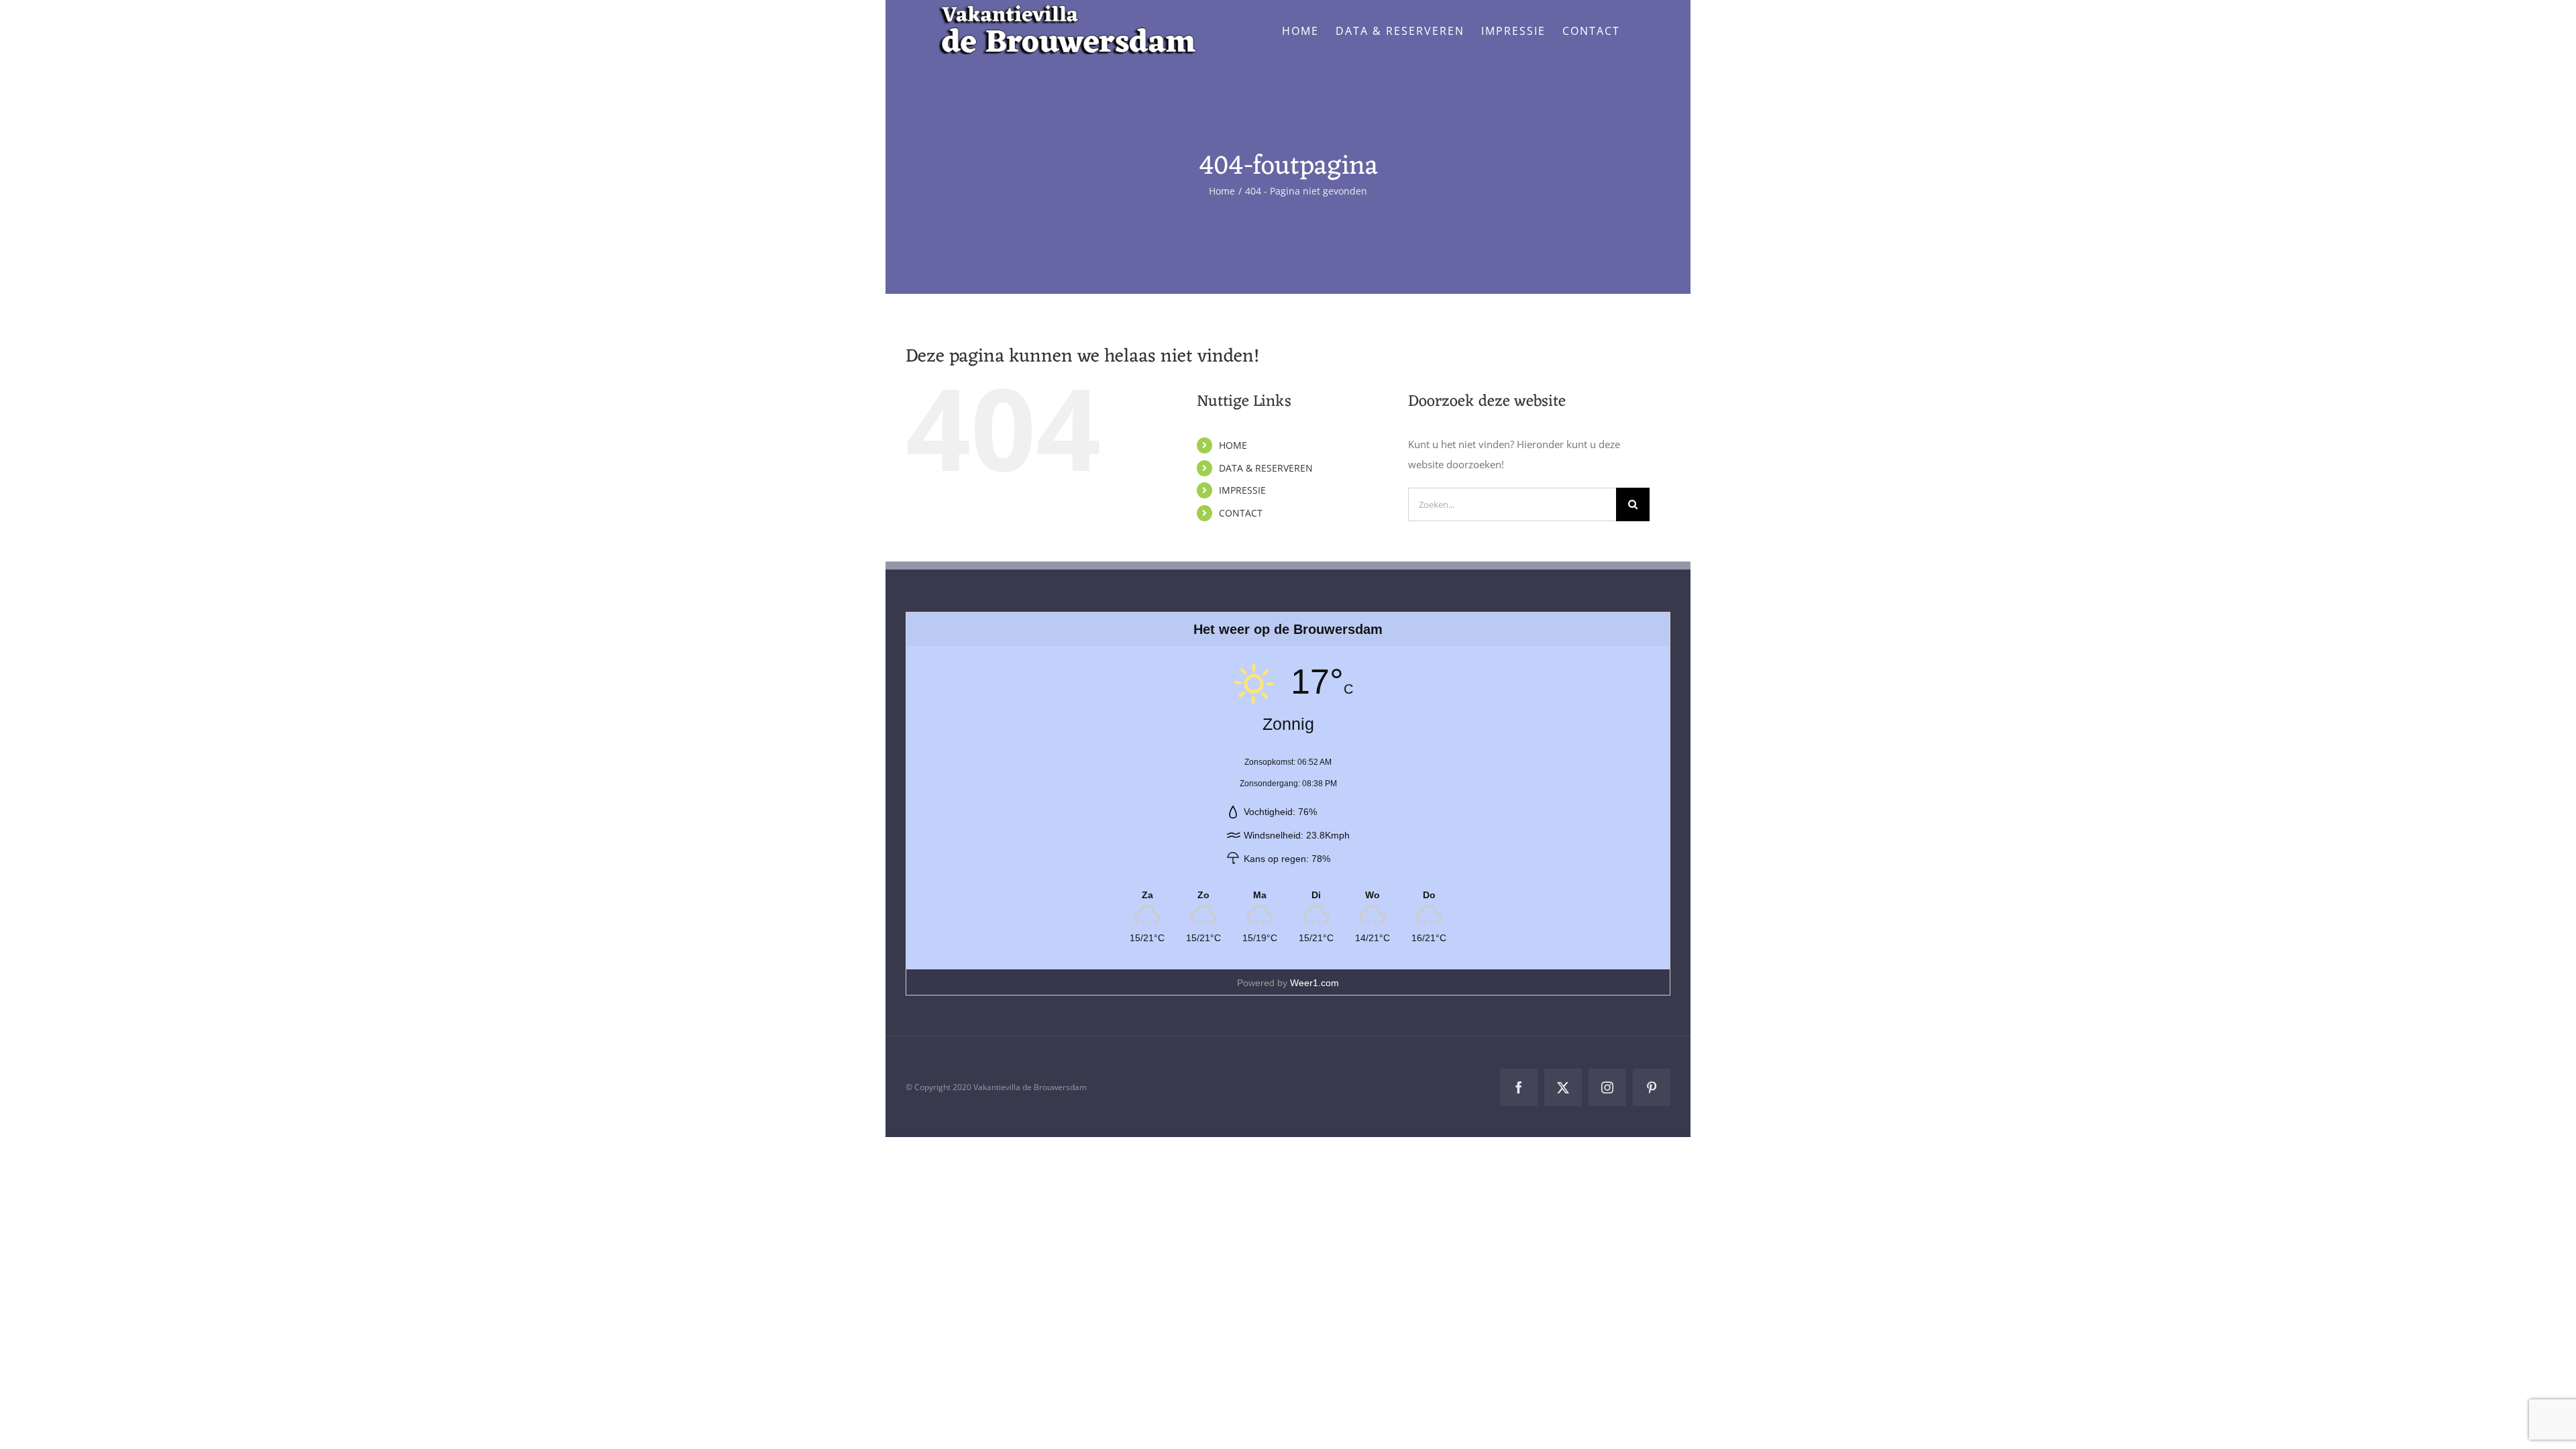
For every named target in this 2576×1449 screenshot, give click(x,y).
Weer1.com (1314, 983)
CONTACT (1241, 513)
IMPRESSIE (1242, 490)
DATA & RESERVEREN (1266, 468)
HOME (1233, 445)
